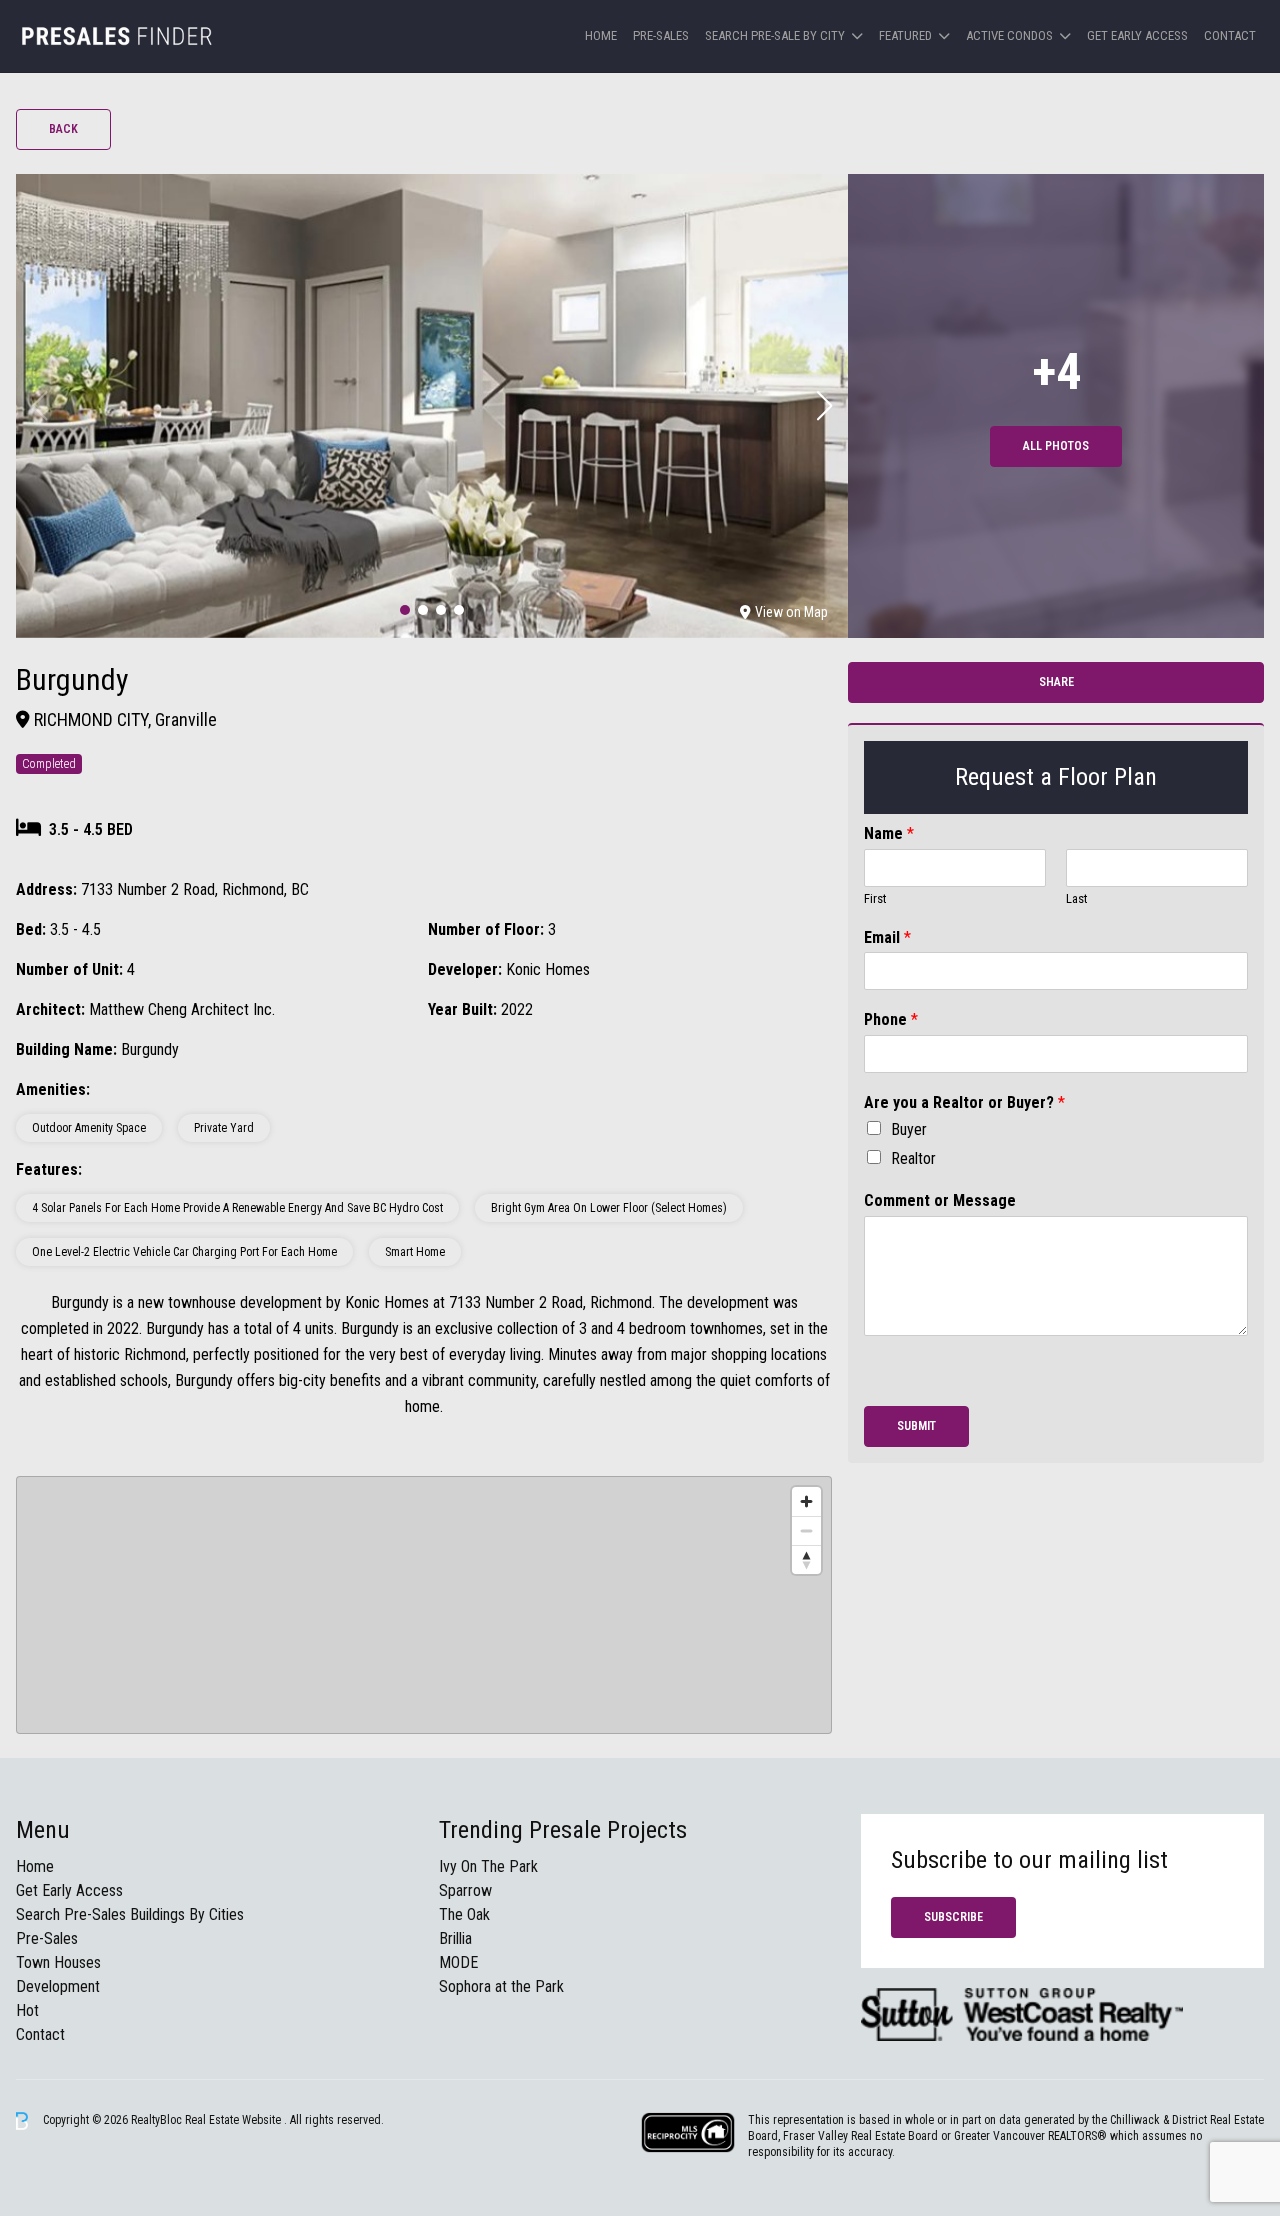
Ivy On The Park (488, 1866)
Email (887, 937)
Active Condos (1009, 35)
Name (889, 833)
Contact (1230, 35)
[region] (424, 1605)
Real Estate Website (234, 2120)
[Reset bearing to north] (806, 1559)
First (875, 898)
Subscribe (953, 1917)
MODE (458, 1962)
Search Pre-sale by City (775, 35)
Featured (905, 35)
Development (58, 1986)
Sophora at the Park (501, 1986)
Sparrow (465, 1890)
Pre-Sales (661, 35)
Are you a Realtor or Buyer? (964, 1102)
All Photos (1056, 446)
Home (601, 35)
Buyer (909, 1129)
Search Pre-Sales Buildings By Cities (130, 1914)
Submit (916, 1426)
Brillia (455, 1938)
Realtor (913, 1158)
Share (1056, 682)
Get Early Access (1137, 35)
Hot (27, 2010)
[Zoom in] (806, 1501)
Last (1077, 898)
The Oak (464, 1914)
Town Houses (58, 1962)
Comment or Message (940, 1200)
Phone (891, 1019)
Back (63, 129)
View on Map (791, 612)
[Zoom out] (806, 1530)
